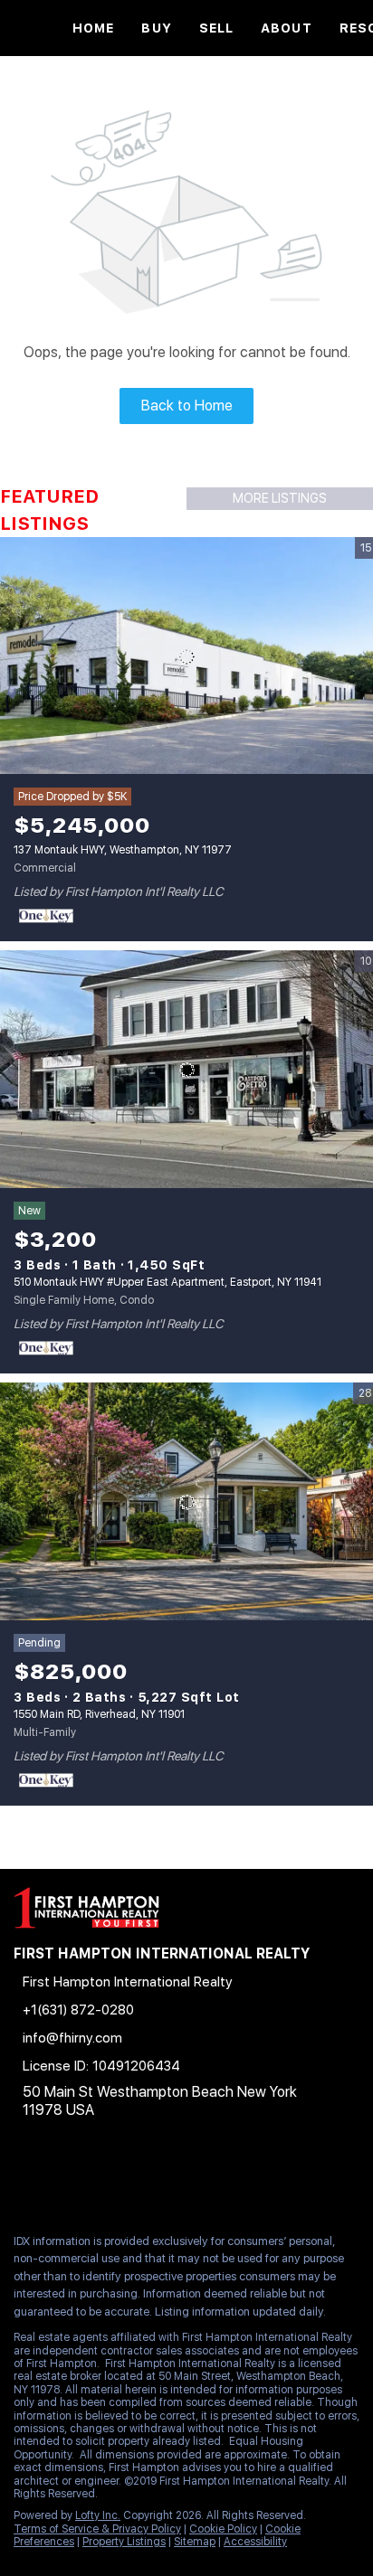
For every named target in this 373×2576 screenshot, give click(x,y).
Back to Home (187, 406)
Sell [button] (216, 28)
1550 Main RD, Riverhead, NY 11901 (99, 1714)
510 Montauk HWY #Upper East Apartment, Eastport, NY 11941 (167, 1282)
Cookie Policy (223, 2529)
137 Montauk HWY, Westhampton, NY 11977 (123, 850)
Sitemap (195, 2542)
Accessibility (255, 2542)
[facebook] (22, 2180)
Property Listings (124, 2542)
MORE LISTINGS (280, 498)
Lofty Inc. (98, 2515)
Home (93, 28)
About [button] (287, 28)
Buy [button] (156, 28)
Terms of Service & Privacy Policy (97, 2529)
